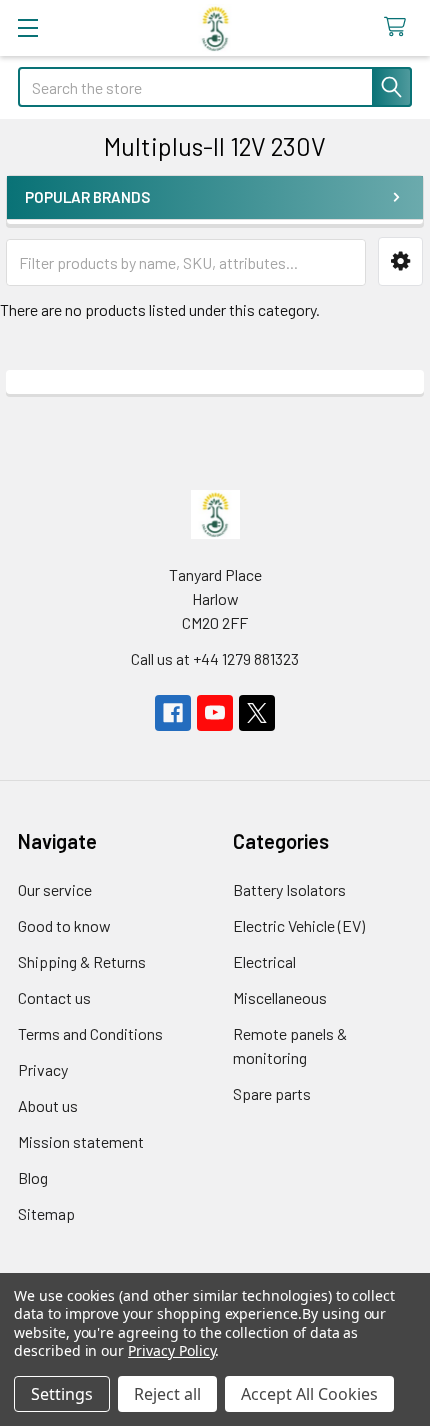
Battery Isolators (289, 889)
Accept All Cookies (309, 1394)
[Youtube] (215, 713)
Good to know (64, 925)
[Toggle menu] (27, 27)
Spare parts (272, 1093)
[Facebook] (173, 713)
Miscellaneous (280, 997)
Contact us (54, 997)
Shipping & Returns (82, 961)
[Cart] (399, 27)
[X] (257, 713)
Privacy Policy (171, 1350)
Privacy (43, 1069)
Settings (62, 1394)
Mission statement (81, 1141)
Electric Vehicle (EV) (299, 925)
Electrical (264, 961)
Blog (33, 1177)
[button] (400, 261)
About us (48, 1105)
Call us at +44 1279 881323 (215, 658)
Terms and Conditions (90, 1033)
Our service (55, 889)
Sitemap (46, 1213)
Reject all (167, 1394)
